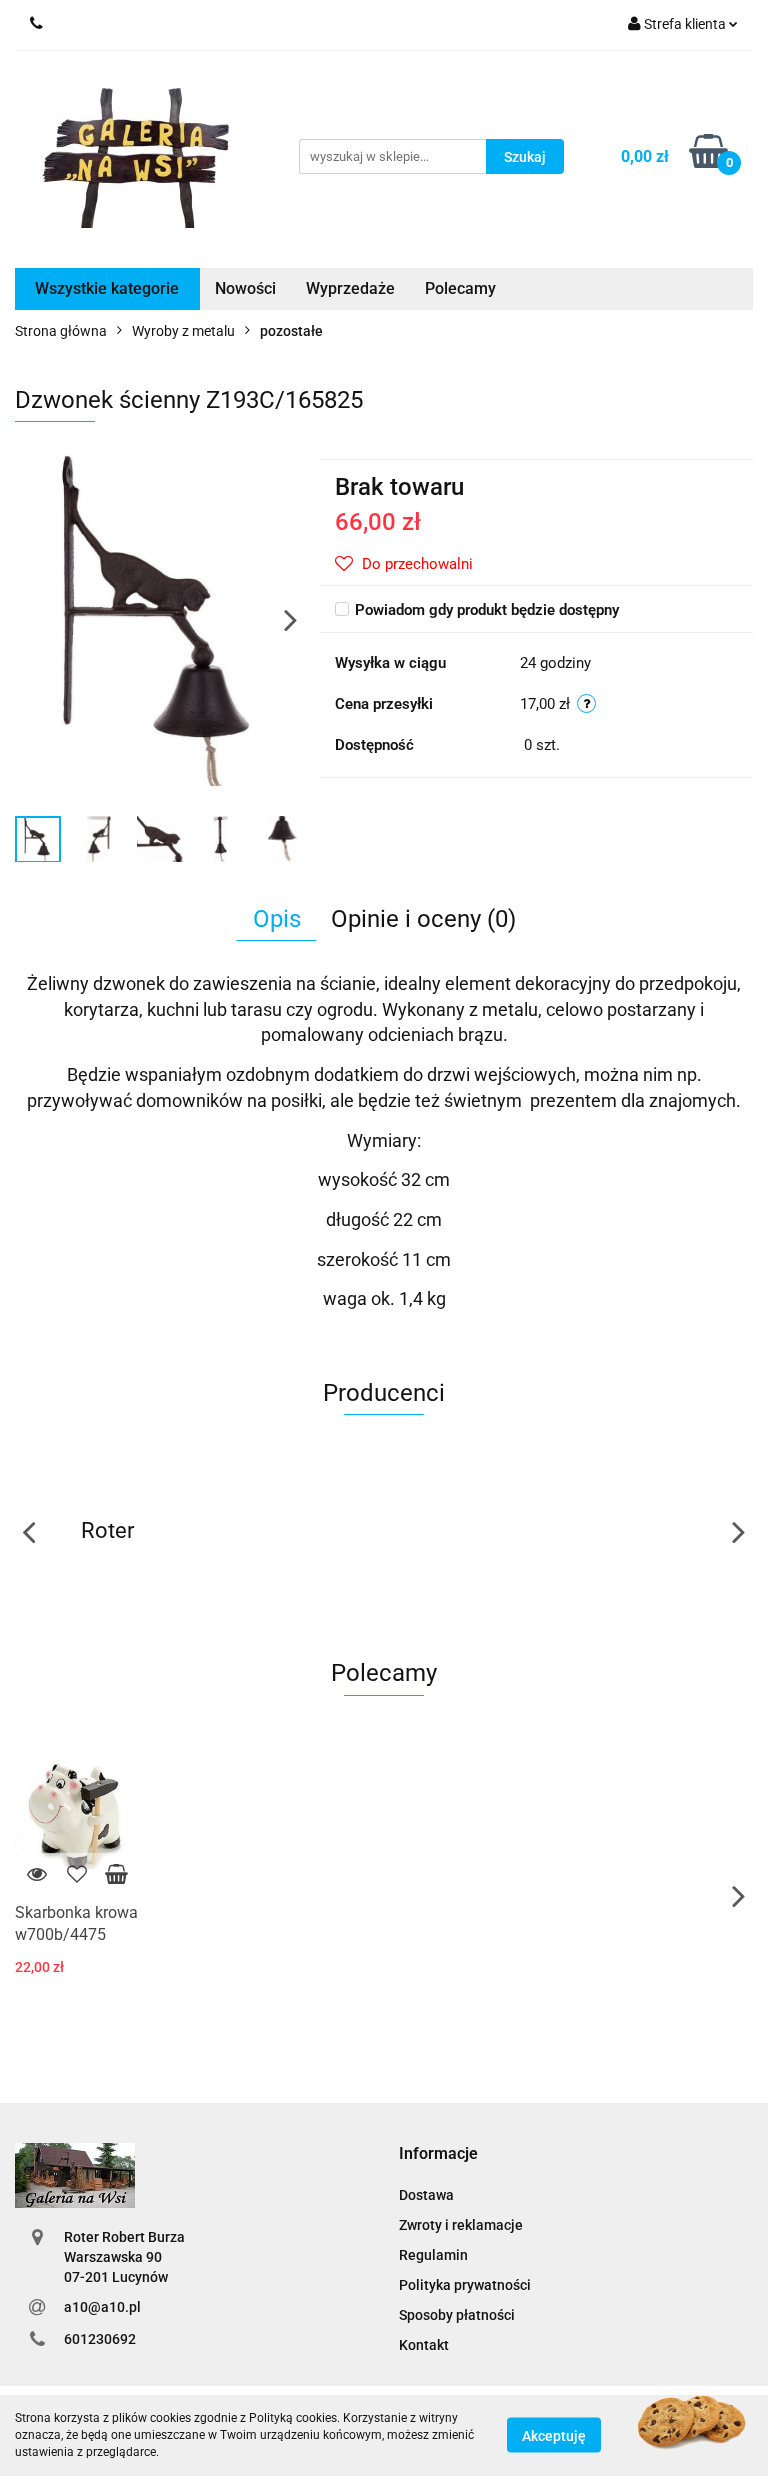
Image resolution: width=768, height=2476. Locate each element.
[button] (438, 2154)
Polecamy (460, 288)
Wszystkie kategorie (107, 288)
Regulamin (433, 2255)
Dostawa (426, 2195)
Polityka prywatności (465, 2285)
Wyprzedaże (350, 288)
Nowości (245, 288)
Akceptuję (554, 2436)
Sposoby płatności (457, 2315)
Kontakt (424, 2345)
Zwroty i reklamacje (461, 2225)
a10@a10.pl (102, 2307)
